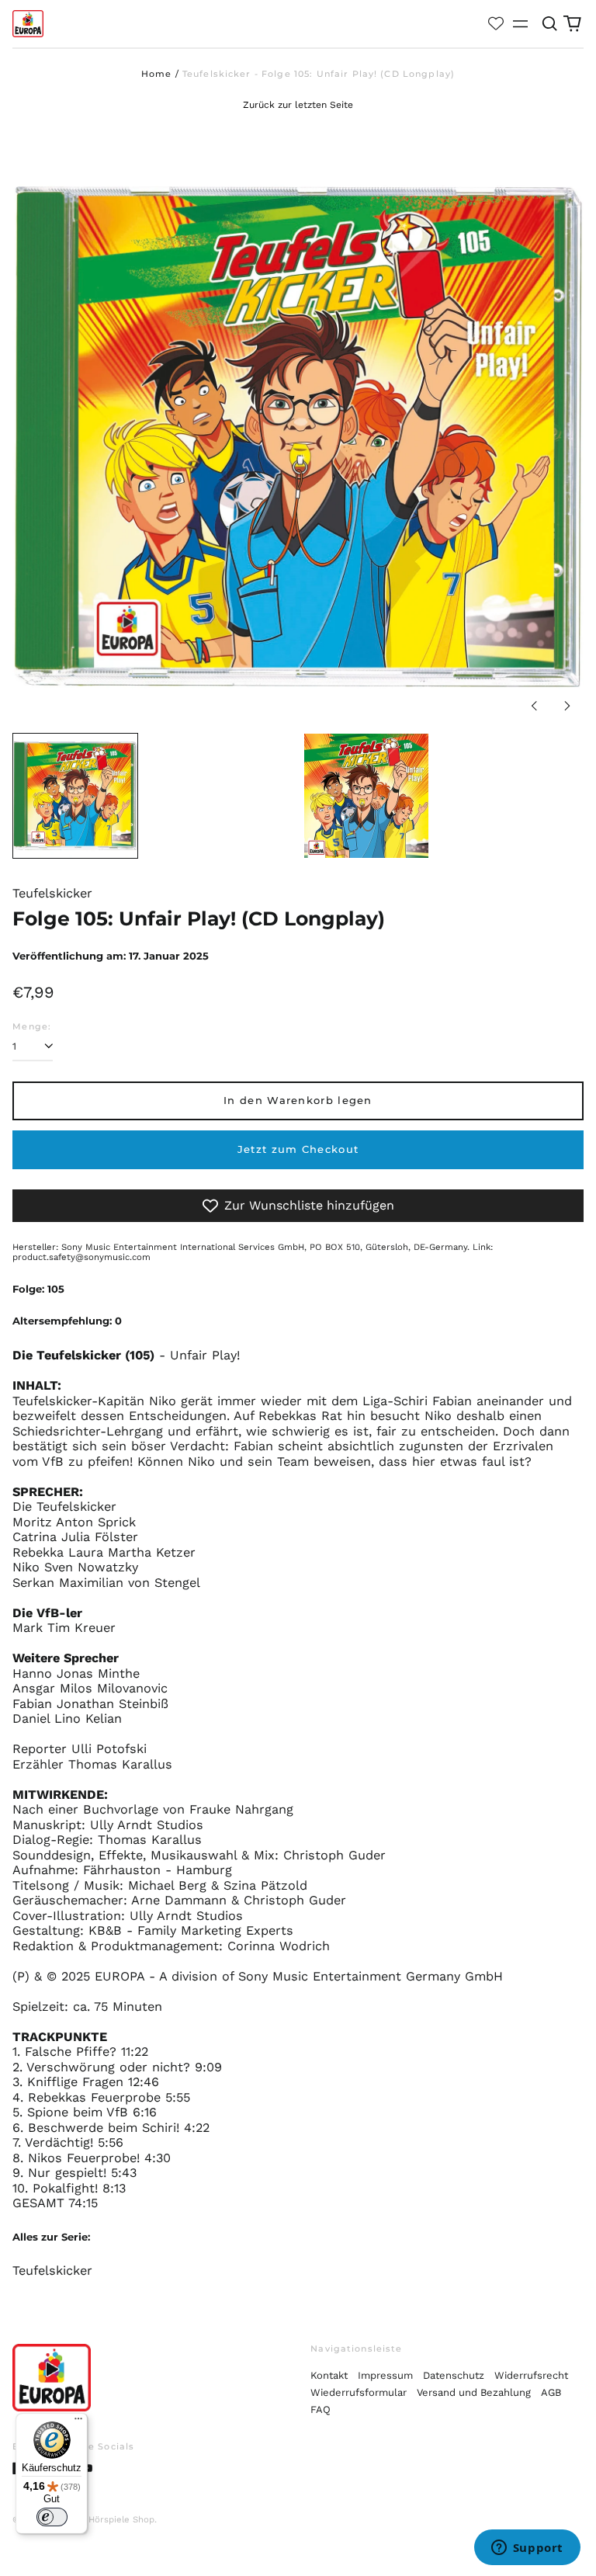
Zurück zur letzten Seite (298, 105)
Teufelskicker (52, 2270)
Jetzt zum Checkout (298, 1149)
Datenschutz (454, 2375)
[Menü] (78, 2422)
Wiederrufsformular (359, 2392)
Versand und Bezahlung (474, 2392)
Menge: (32, 1027)
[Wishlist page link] (496, 23)
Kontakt (329, 2375)
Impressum (385, 2375)
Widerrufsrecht (531, 2375)
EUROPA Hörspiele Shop (102, 2519)
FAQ (321, 2409)
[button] (549, 24)
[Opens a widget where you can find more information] (527, 2549)
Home (157, 74)
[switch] (52, 2517)
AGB (551, 2392)
